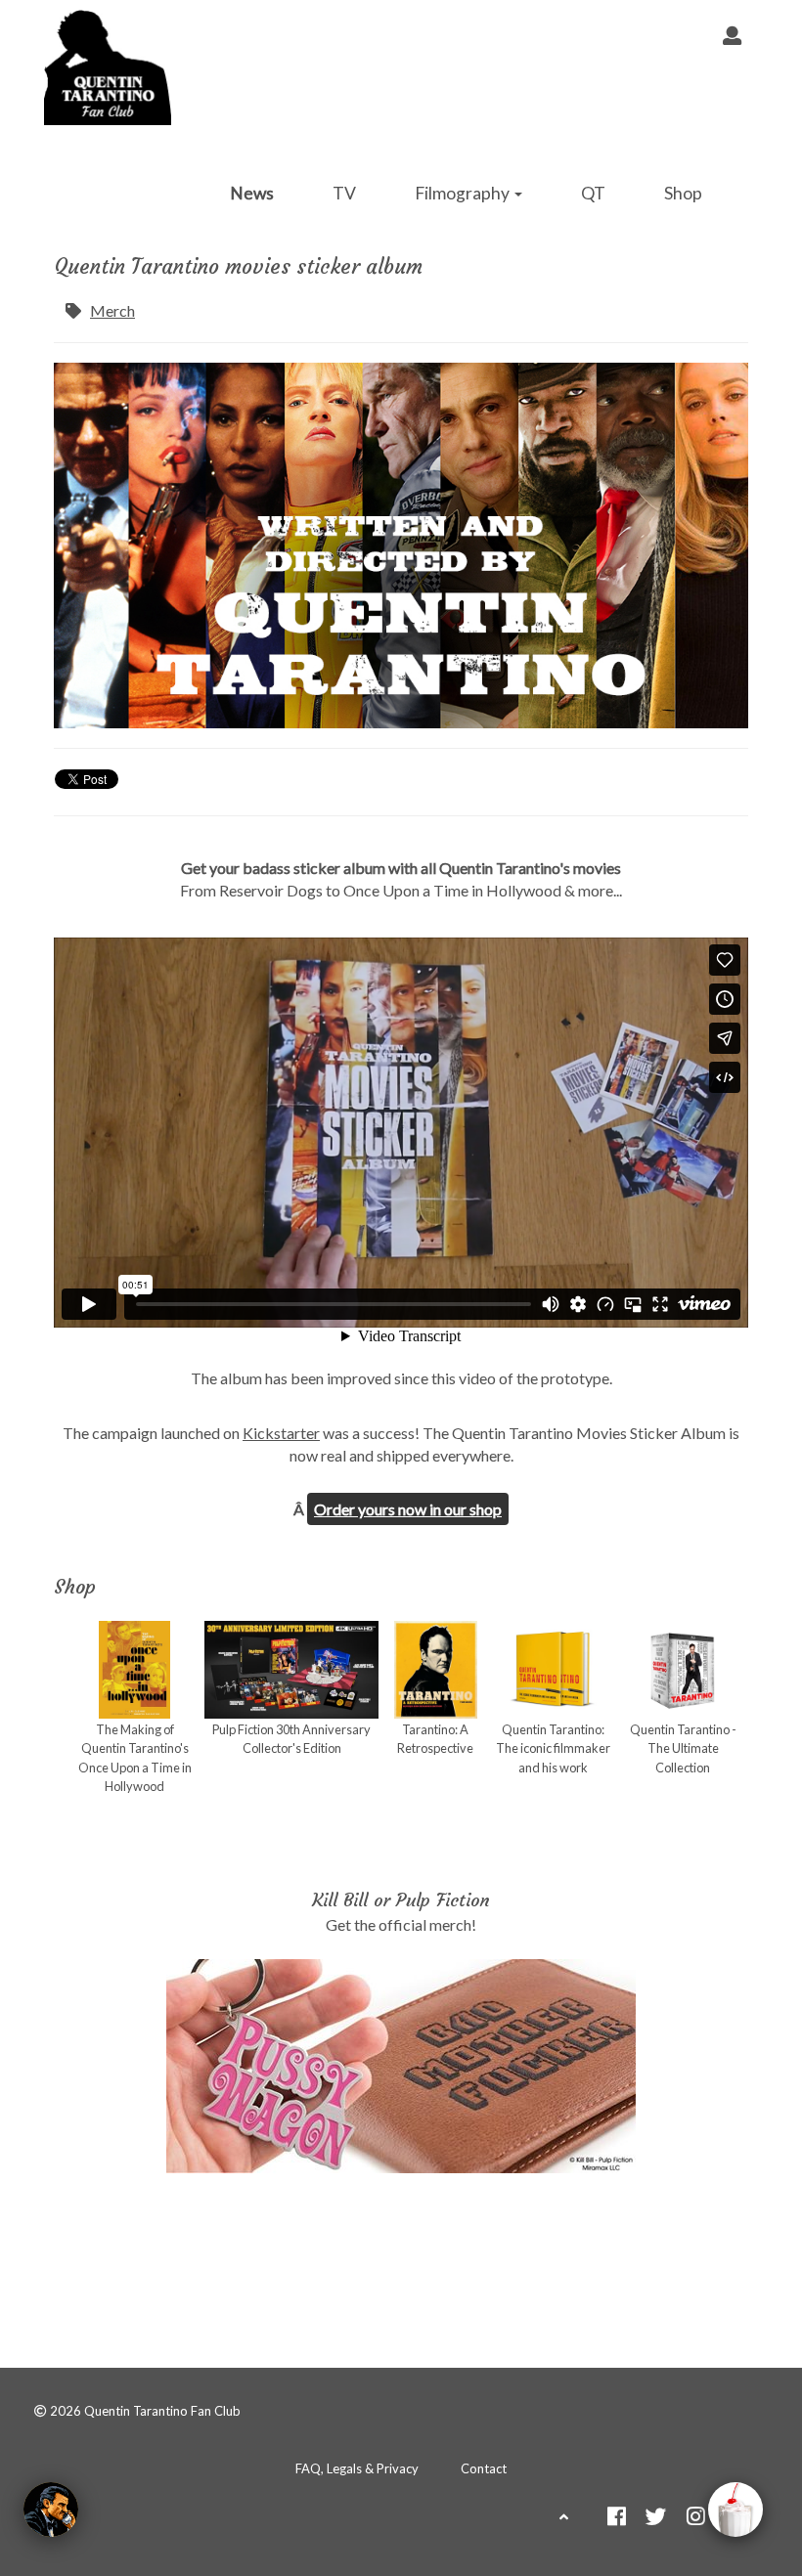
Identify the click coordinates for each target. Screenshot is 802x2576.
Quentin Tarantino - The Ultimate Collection (683, 1748)
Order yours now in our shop (408, 1509)
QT (593, 193)
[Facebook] (617, 2519)
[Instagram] (696, 2519)
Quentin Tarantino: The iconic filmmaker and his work (553, 1748)
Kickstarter (281, 1433)
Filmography (464, 193)
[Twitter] (656, 2519)
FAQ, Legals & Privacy (357, 2468)
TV (344, 193)
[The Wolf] (51, 2510)
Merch (112, 310)
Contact (484, 2468)
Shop (683, 193)
